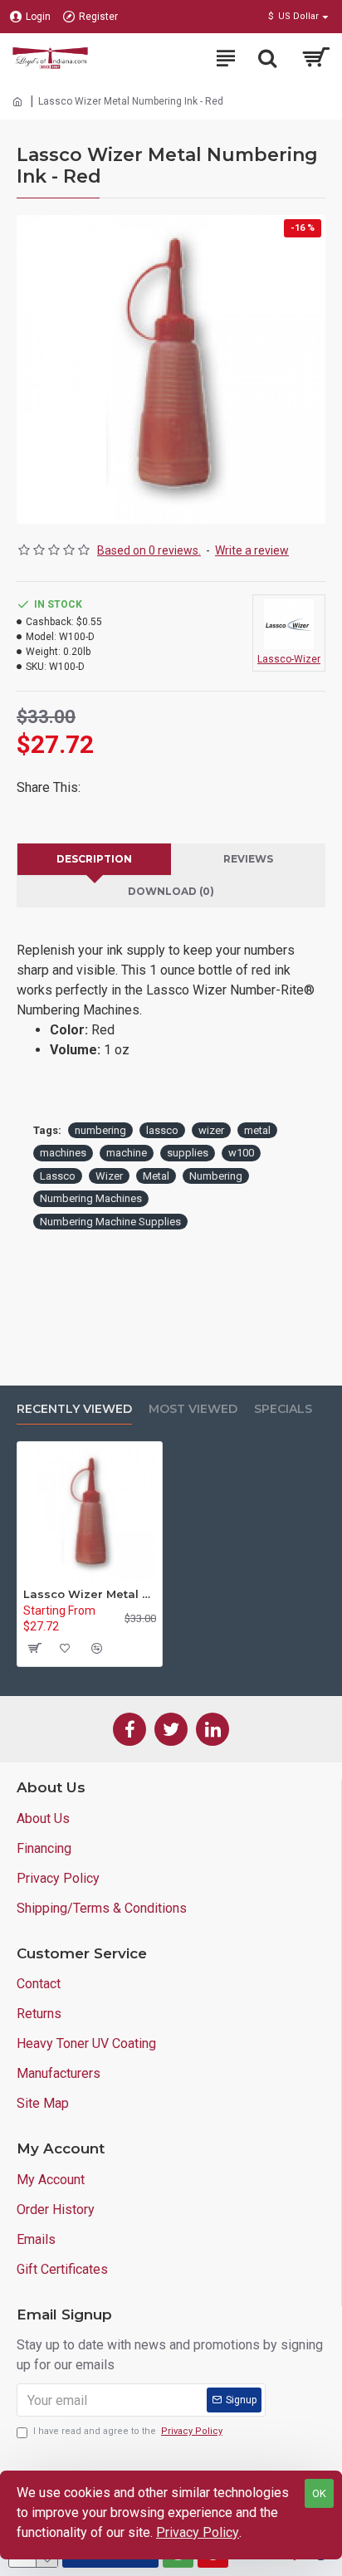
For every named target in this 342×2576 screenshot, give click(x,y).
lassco (162, 1130)
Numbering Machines (91, 1198)
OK (319, 2493)
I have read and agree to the (128, 2431)
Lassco (58, 1176)
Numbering (216, 1176)
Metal (156, 1176)
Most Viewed (193, 1409)
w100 (241, 1153)
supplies (188, 1153)
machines (63, 1153)
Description (94, 859)
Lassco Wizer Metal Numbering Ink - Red (90, 1594)
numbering (100, 1130)
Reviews (248, 859)
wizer (211, 1130)
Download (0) (171, 891)
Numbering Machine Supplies (110, 1222)
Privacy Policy (198, 2532)
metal (257, 1130)
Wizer (109, 1176)
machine (127, 1153)
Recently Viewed (74, 1409)
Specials (283, 1409)
